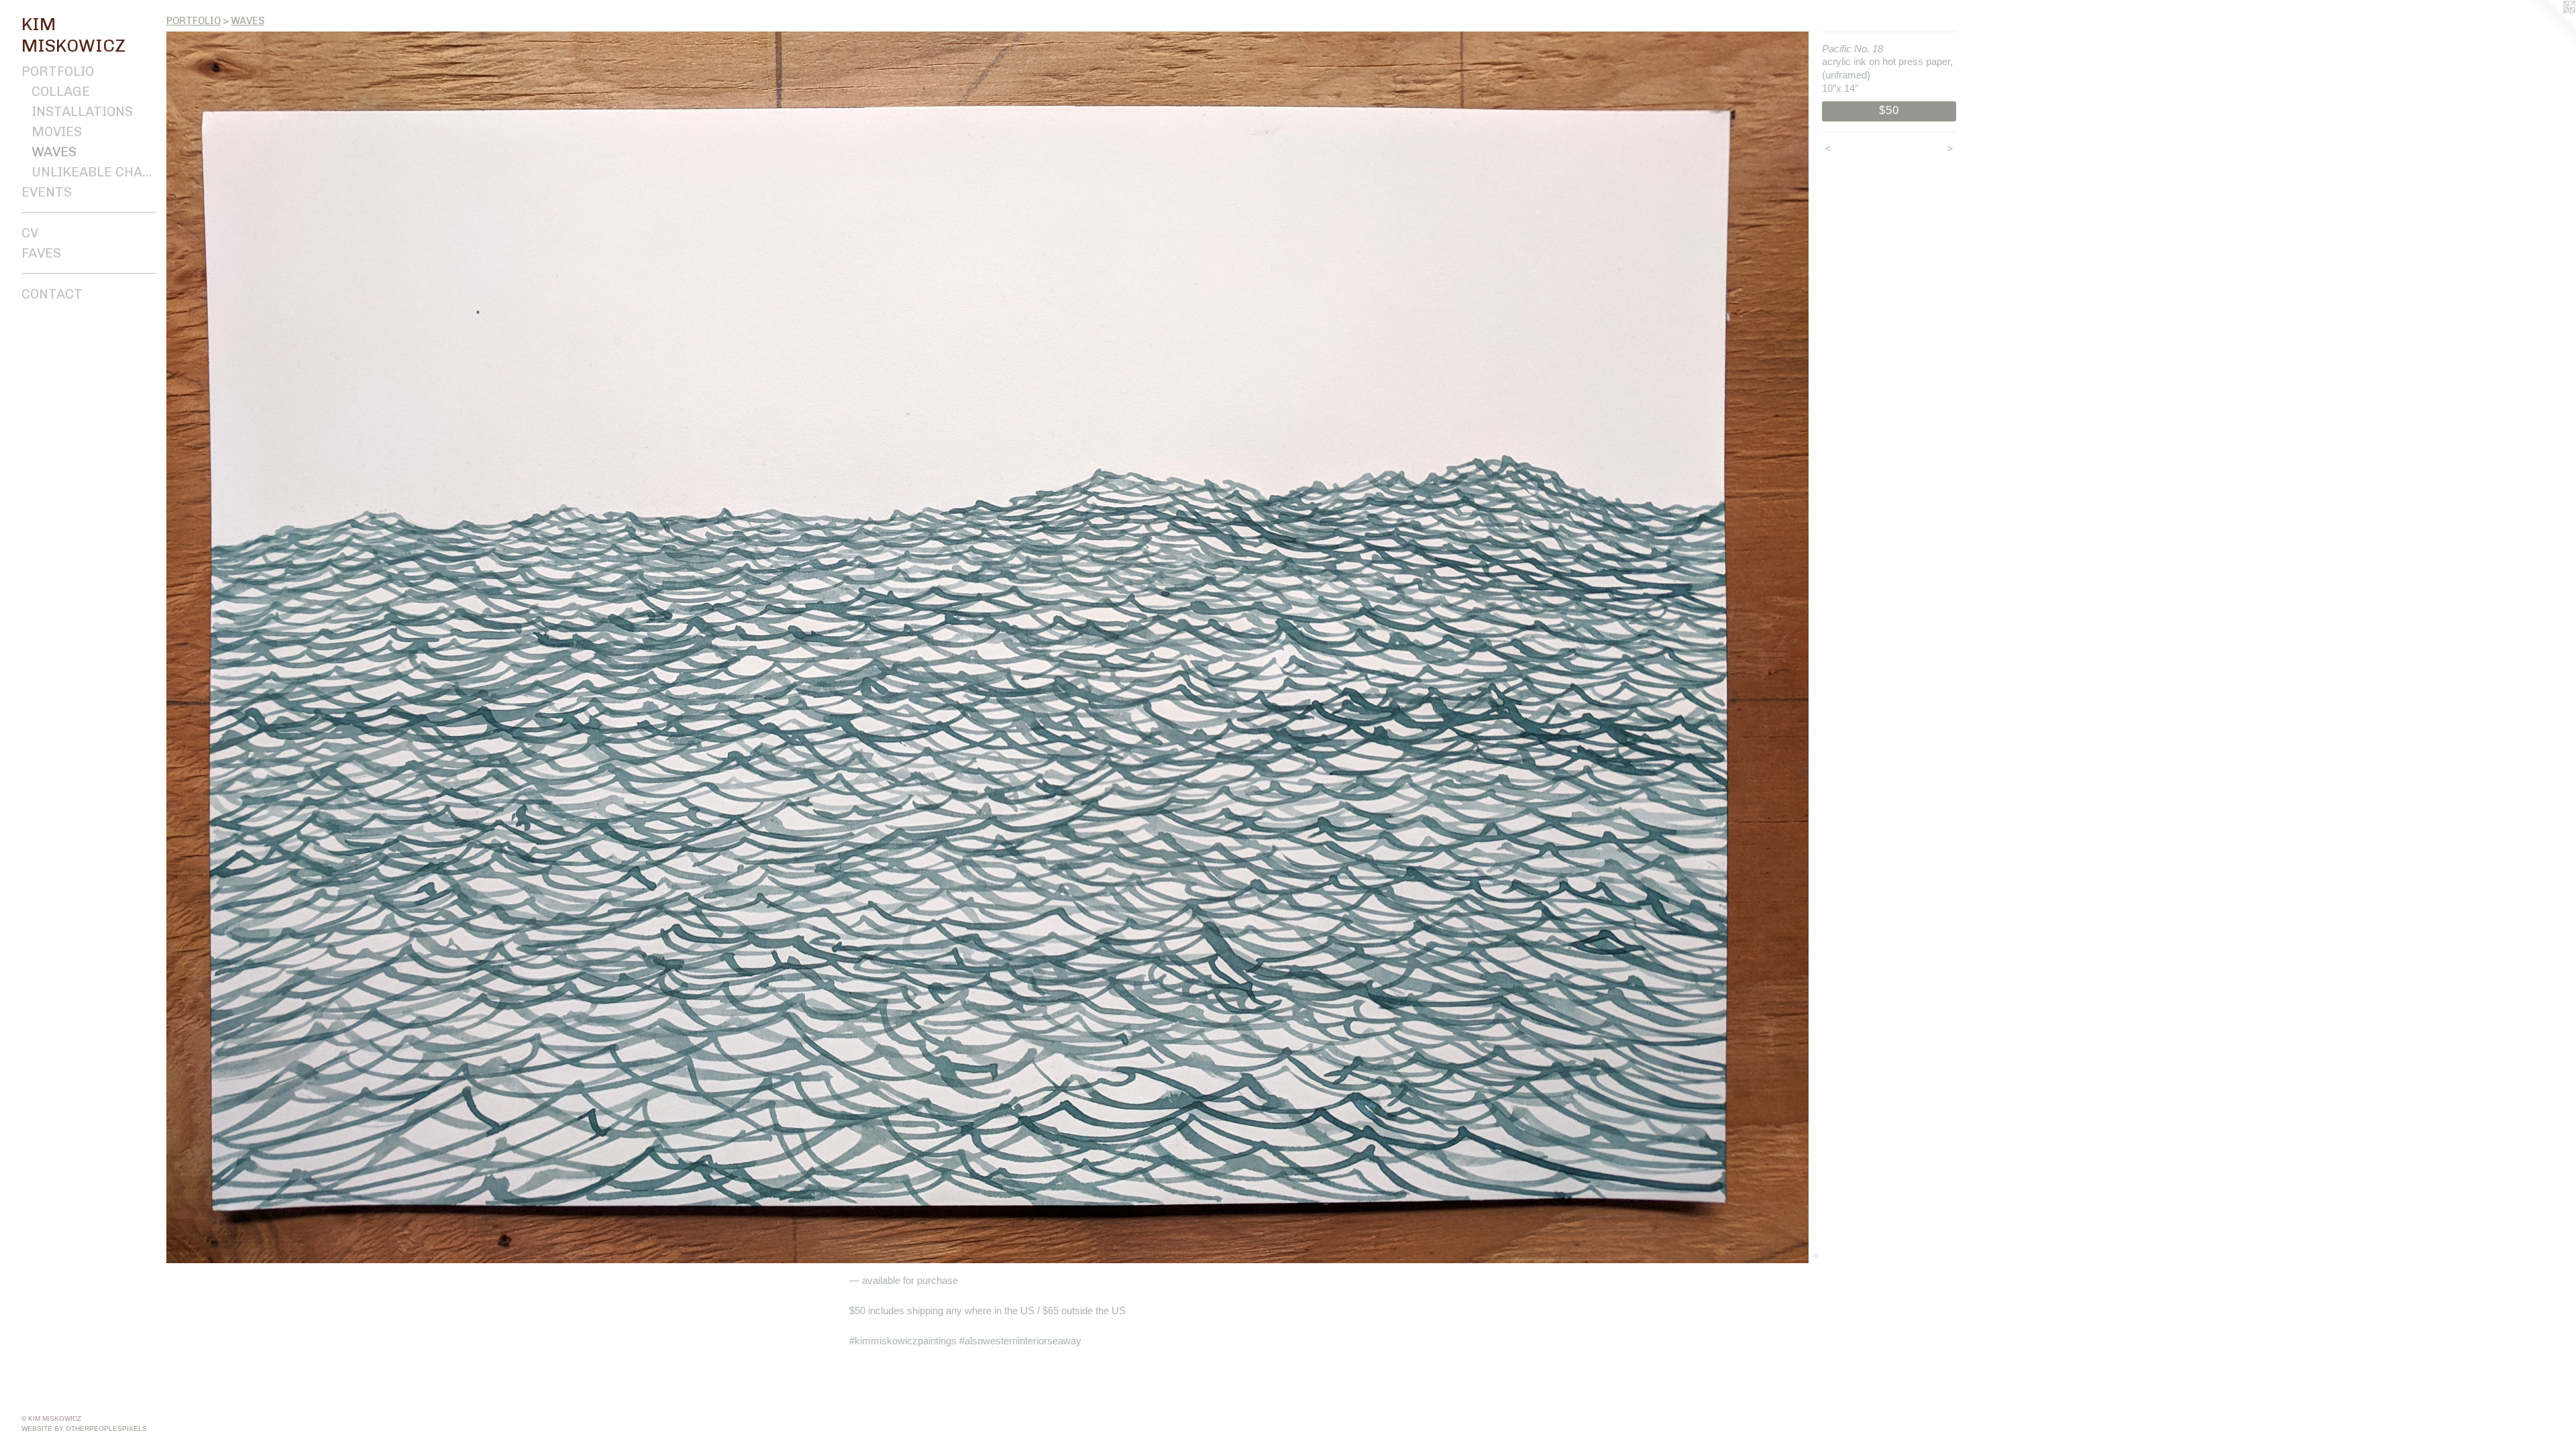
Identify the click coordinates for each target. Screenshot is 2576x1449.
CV (30, 233)
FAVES (41, 253)
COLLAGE (61, 91)
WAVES (54, 152)
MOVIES (57, 131)
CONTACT (52, 294)
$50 (1889, 110)
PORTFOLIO (58, 71)
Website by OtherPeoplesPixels (84, 1429)
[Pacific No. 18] (987, 647)
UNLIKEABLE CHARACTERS (94, 172)
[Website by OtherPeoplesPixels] (2549, 27)
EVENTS (47, 192)
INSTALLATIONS (82, 111)
